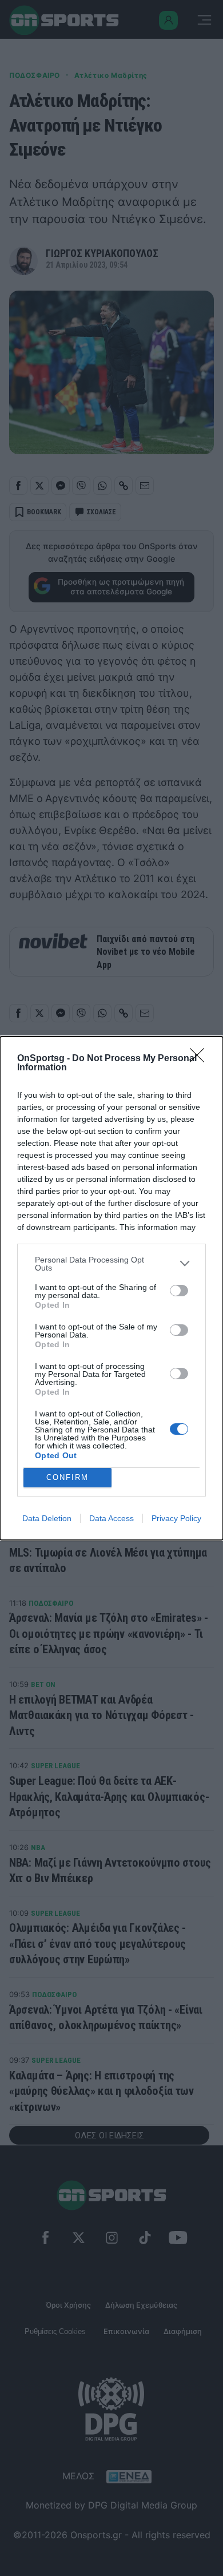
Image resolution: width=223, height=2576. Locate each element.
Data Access (111, 1518)
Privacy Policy (176, 1518)
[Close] (201, 1059)
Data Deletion (47, 1518)
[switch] (179, 1291)
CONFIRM (67, 1477)
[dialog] (111, 1288)
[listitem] (111, 1264)
